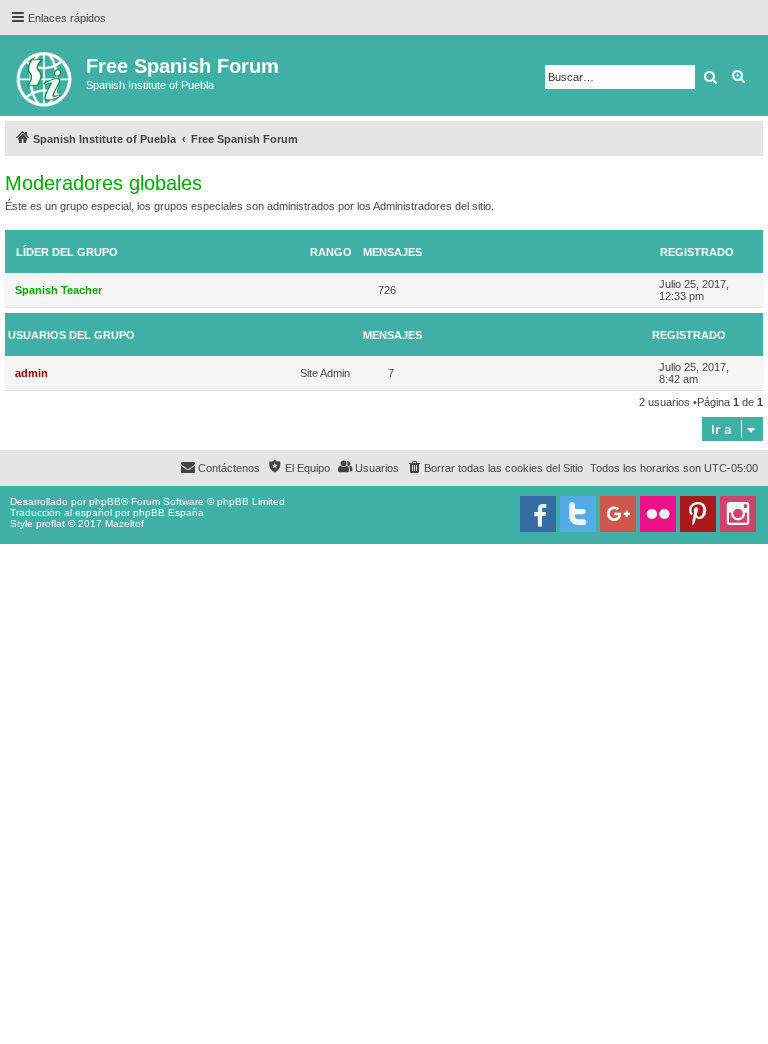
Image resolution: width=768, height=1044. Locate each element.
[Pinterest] (698, 514)
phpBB (105, 501)
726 (387, 290)
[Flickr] (658, 514)
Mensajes (392, 252)
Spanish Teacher (58, 290)
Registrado (697, 252)
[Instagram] (738, 514)
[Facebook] (538, 514)
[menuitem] (494, 468)
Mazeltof (124, 523)
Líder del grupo (67, 252)
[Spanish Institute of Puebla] (45, 75)
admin (31, 373)
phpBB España (168, 512)
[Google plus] (618, 514)
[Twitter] (578, 514)
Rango (331, 252)
